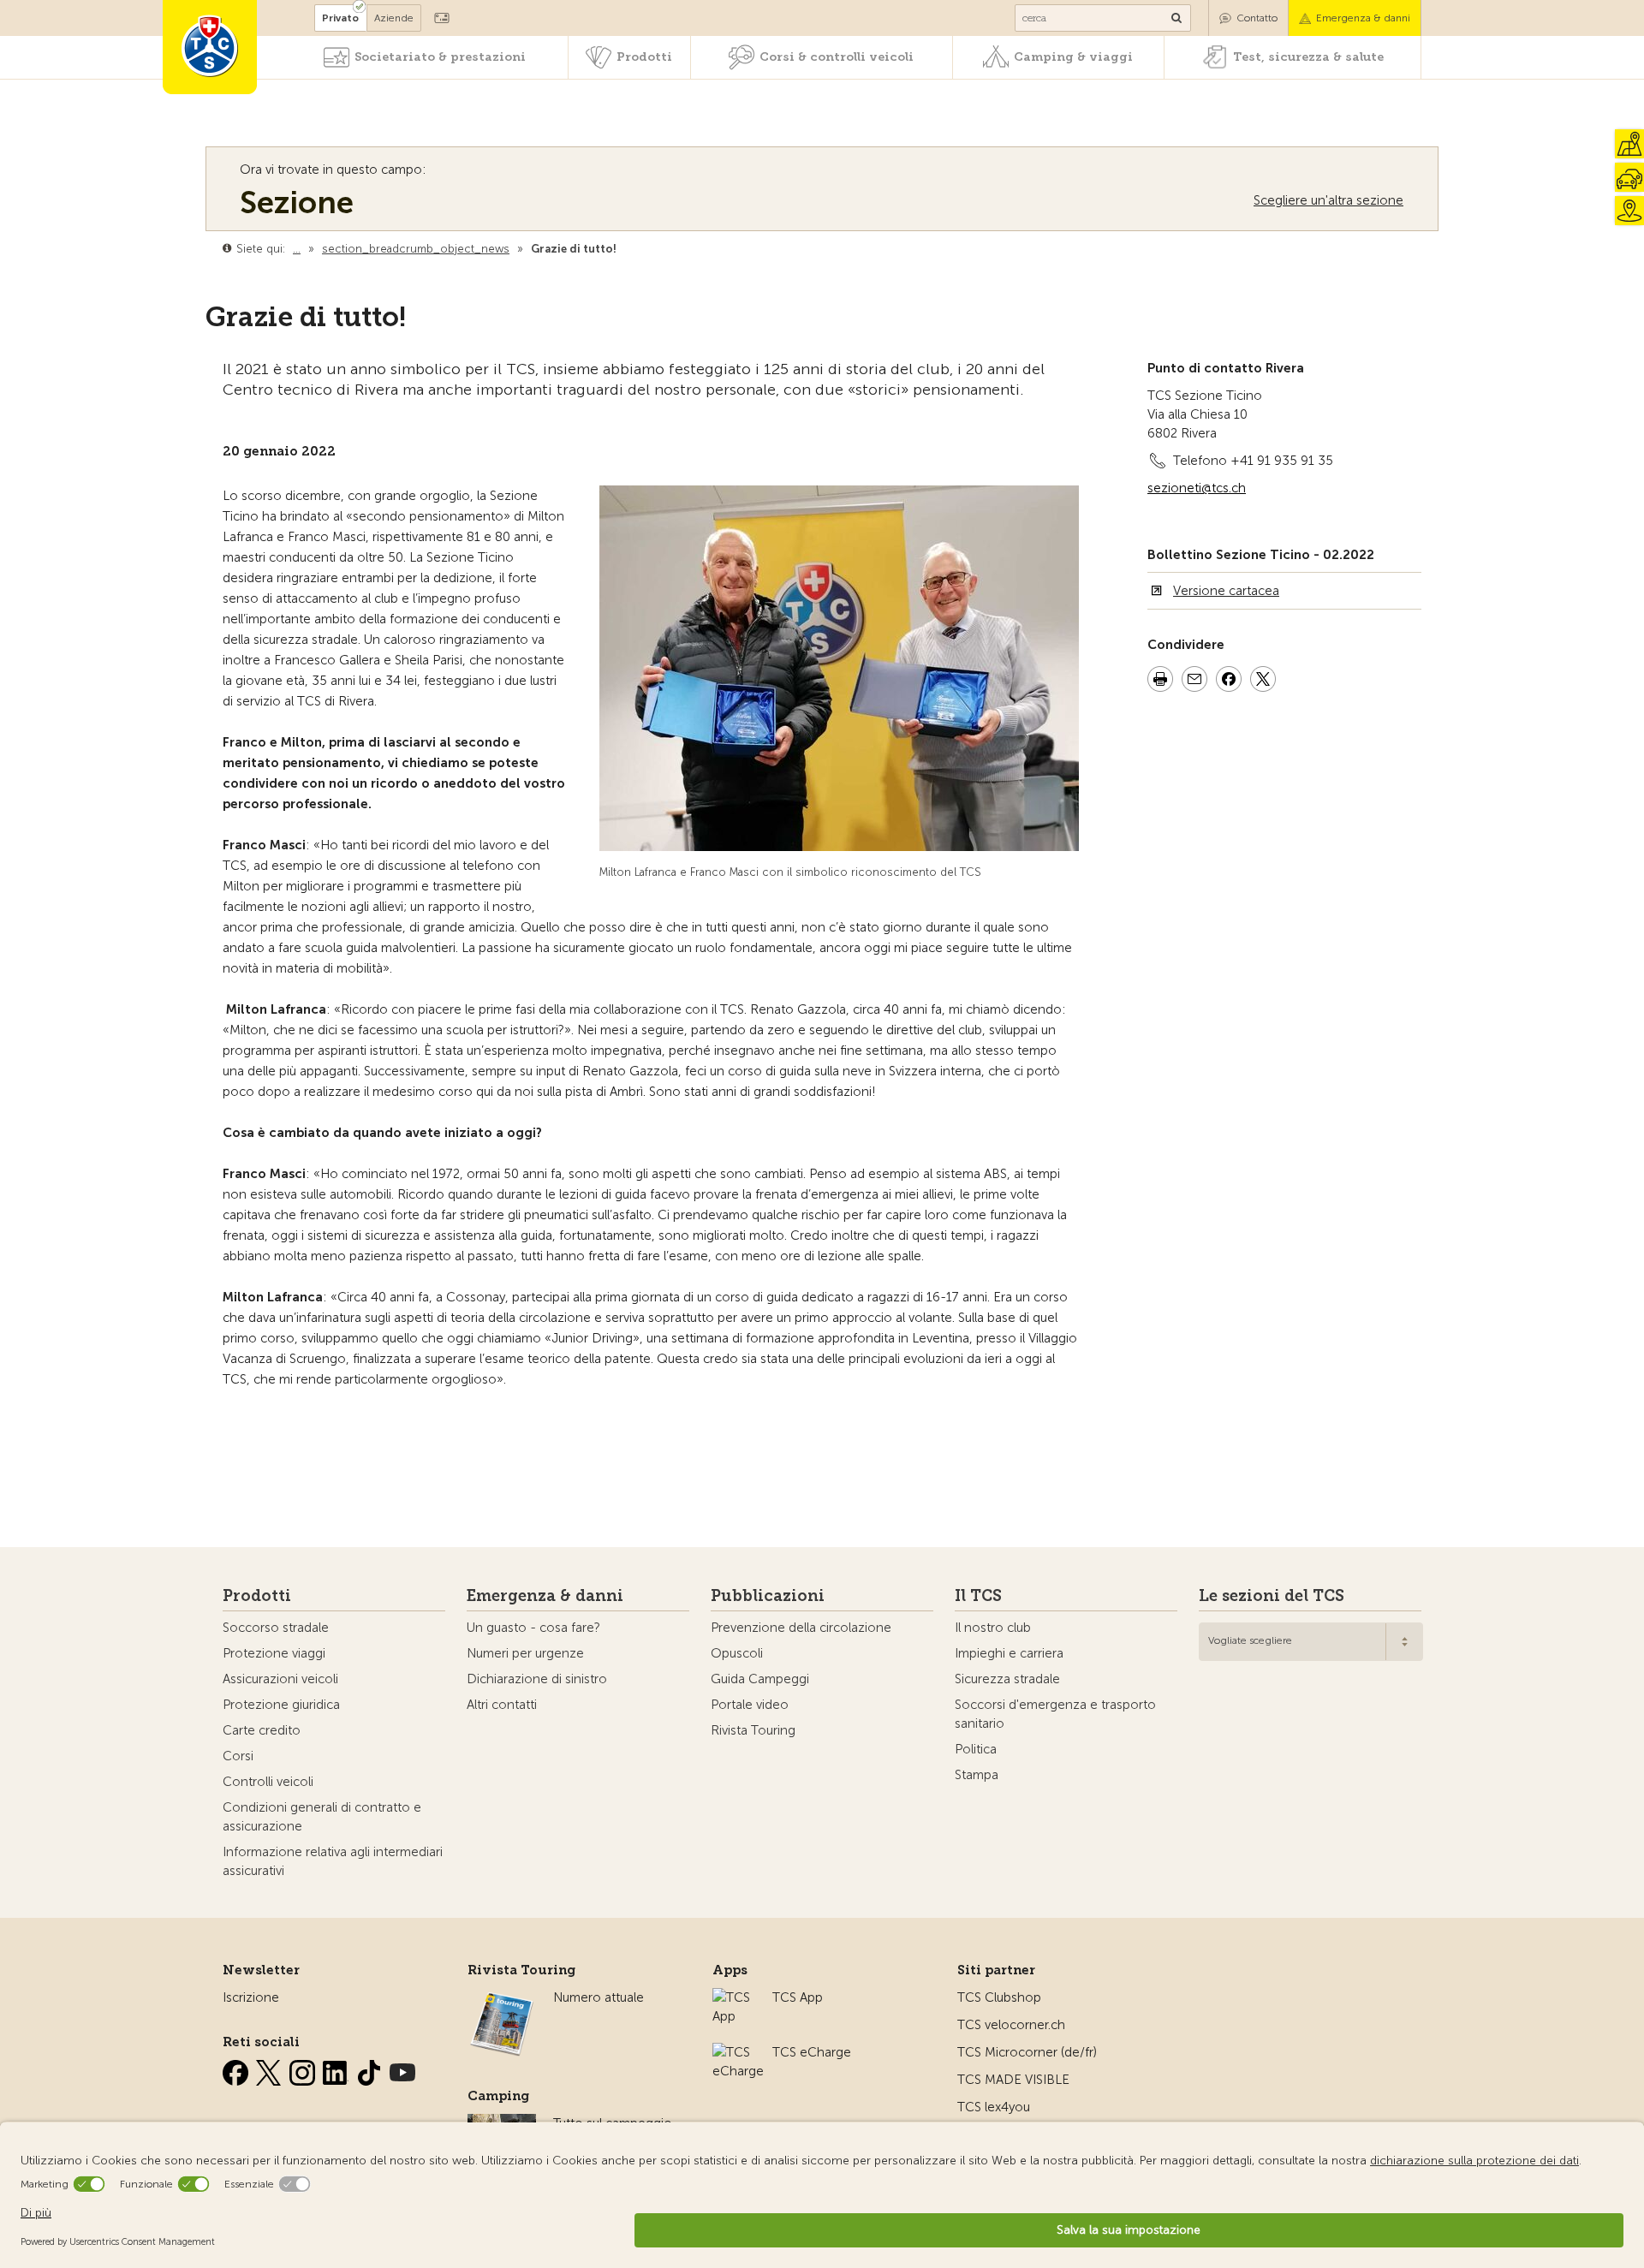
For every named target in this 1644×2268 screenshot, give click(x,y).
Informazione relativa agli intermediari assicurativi (333, 1861)
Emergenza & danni (1363, 18)
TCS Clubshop (999, 1997)
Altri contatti (502, 1705)
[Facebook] (237, 2069)
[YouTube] (402, 2069)
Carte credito (262, 1730)
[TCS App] (734, 1997)
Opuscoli (737, 1653)
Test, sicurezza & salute (1308, 57)
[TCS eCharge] (738, 2052)
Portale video (750, 1705)
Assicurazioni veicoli (280, 1679)
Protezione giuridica (281, 1705)
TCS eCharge (812, 2052)
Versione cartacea (1226, 591)
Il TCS (978, 1596)
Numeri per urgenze (525, 1653)
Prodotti (644, 57)
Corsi (238, 1756)
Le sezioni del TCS (1272, 1596)
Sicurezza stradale (1007, 1679)
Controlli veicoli (268, 1782)
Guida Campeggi (760, 1679)
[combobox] (1311, 1642)
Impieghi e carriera (1009, 1653)
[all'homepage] (210, 47)
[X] (271, 2069)
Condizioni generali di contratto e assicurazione (322, 1817)
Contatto (1257, 18)
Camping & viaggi (1073, 57)
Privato (340, 18)
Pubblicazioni (768, 1596)
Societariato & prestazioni (440, 57)
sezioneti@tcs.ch (1197, 488)
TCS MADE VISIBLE (1013, 2080)
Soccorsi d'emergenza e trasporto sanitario (1055, 1714)
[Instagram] (304, 2069)
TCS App (798, 1997)
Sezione (297, 202)
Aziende (394, 18)
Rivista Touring (753, 1730)
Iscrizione (251, 1997)
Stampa (977, 1775)
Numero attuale (599, 1997)
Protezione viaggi (274, 1653)
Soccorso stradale (276, 1628)
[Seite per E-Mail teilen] (1194, 682)
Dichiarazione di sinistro (537, 1679)
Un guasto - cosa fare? (533, 1628)
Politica (976, 1749)
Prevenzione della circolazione (801, 1628)
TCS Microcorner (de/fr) (1027, 2052)
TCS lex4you (994, 2107)
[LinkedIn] (337, 2069)
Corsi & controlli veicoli (837, 57)
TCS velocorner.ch (1011, 2025)
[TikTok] (371, 2069)
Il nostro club (993, 1628)
